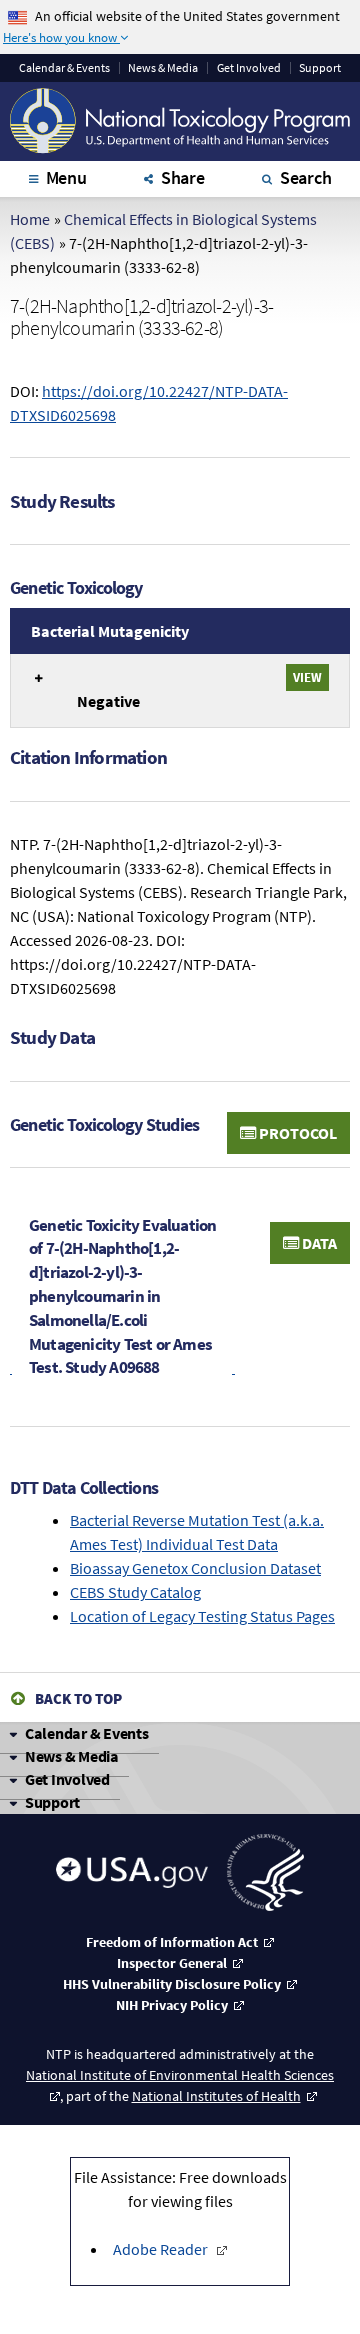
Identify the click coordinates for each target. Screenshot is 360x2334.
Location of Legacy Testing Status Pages (202, 1616)
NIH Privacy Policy (172, 2005)
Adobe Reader (160, 2249)
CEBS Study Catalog (135, 1592)
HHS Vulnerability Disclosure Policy (172, 1984)
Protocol (296, 1133)
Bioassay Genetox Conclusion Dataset (195, 1568)
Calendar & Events (87, 1733)
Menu (66, 177)
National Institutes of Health (216, 2096)
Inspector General (172, 1963)
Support (320, 68)
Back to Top (78, 1698)
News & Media (163, 68)
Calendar (64, 68)
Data (318, 1243)
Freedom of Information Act (172, 1942)
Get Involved (249, 68)
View (307, 677)
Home (30, 219)
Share (183, 177)
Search (306, 177)
